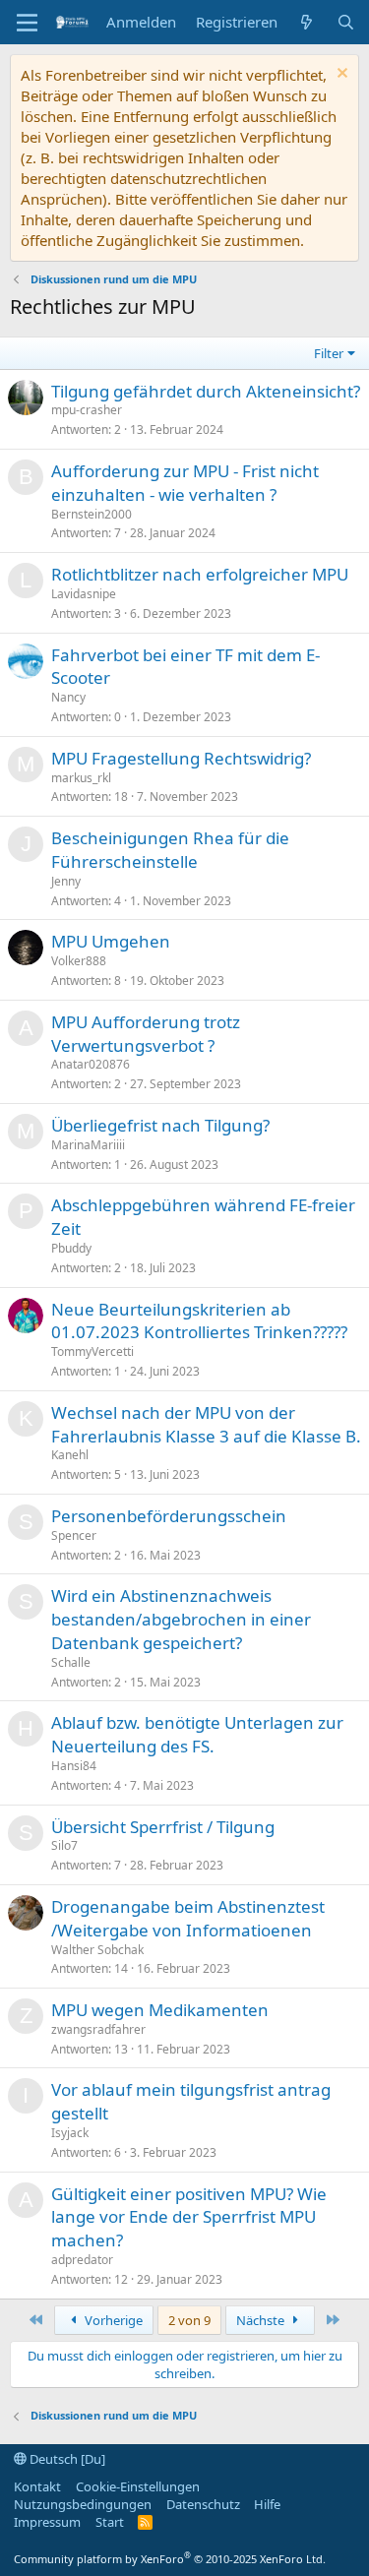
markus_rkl (81, 778)
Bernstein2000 (92, 514)
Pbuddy (71, 1248)
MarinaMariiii (88, 1145)
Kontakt (37, 2486)
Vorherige (112, 2320)
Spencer (74, 1535)
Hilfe (267, 2504)
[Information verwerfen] (340, 75)
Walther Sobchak (97, 1950)
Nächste (262, 2320)
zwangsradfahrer (98, 2029)
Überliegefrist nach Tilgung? (160, 1125)
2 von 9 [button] (189, 2320)
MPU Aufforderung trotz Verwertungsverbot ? (146, 1034)
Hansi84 (74, 1766)
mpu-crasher (87, 410)
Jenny (66, 881)
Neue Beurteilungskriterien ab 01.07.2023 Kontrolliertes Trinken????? (199, 1321)
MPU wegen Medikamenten (160, 2010)
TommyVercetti (92, 1351)
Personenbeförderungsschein (169, 1516)
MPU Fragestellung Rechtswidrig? (181, 758)
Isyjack (70, 2133)
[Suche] (346, 22)
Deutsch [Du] (66, 2459)
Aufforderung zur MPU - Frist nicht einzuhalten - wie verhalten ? (185, 483)
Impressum (47, 2522)
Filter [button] (329, 353)
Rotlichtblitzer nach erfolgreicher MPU (200, 574)
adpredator (82, 2260)
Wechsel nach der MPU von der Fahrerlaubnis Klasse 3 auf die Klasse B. (206, 1424)
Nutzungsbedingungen (83, 2504)
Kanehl (70, 1455)
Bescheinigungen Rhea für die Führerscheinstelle (170, 850)
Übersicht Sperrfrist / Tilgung (163, 1827)
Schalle (71, 1662)
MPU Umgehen (111, 941)
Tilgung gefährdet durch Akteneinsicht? (206, 391)
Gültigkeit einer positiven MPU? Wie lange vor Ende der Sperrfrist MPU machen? (189, 2217)
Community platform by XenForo (170, 2559)
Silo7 (64, 1845)
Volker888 (79, 961)
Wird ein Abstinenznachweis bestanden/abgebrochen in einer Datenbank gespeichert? (181, 1619)
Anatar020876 (91, 1064)
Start (110, 2522)
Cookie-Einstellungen (138, 2486)
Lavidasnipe (84, 594)
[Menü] (27, 23)
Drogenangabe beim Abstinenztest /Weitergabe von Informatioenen (188, 1918)
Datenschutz (203, 2504)
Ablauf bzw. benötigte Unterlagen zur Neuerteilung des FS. (197, 1734)
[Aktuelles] (307, 22)
